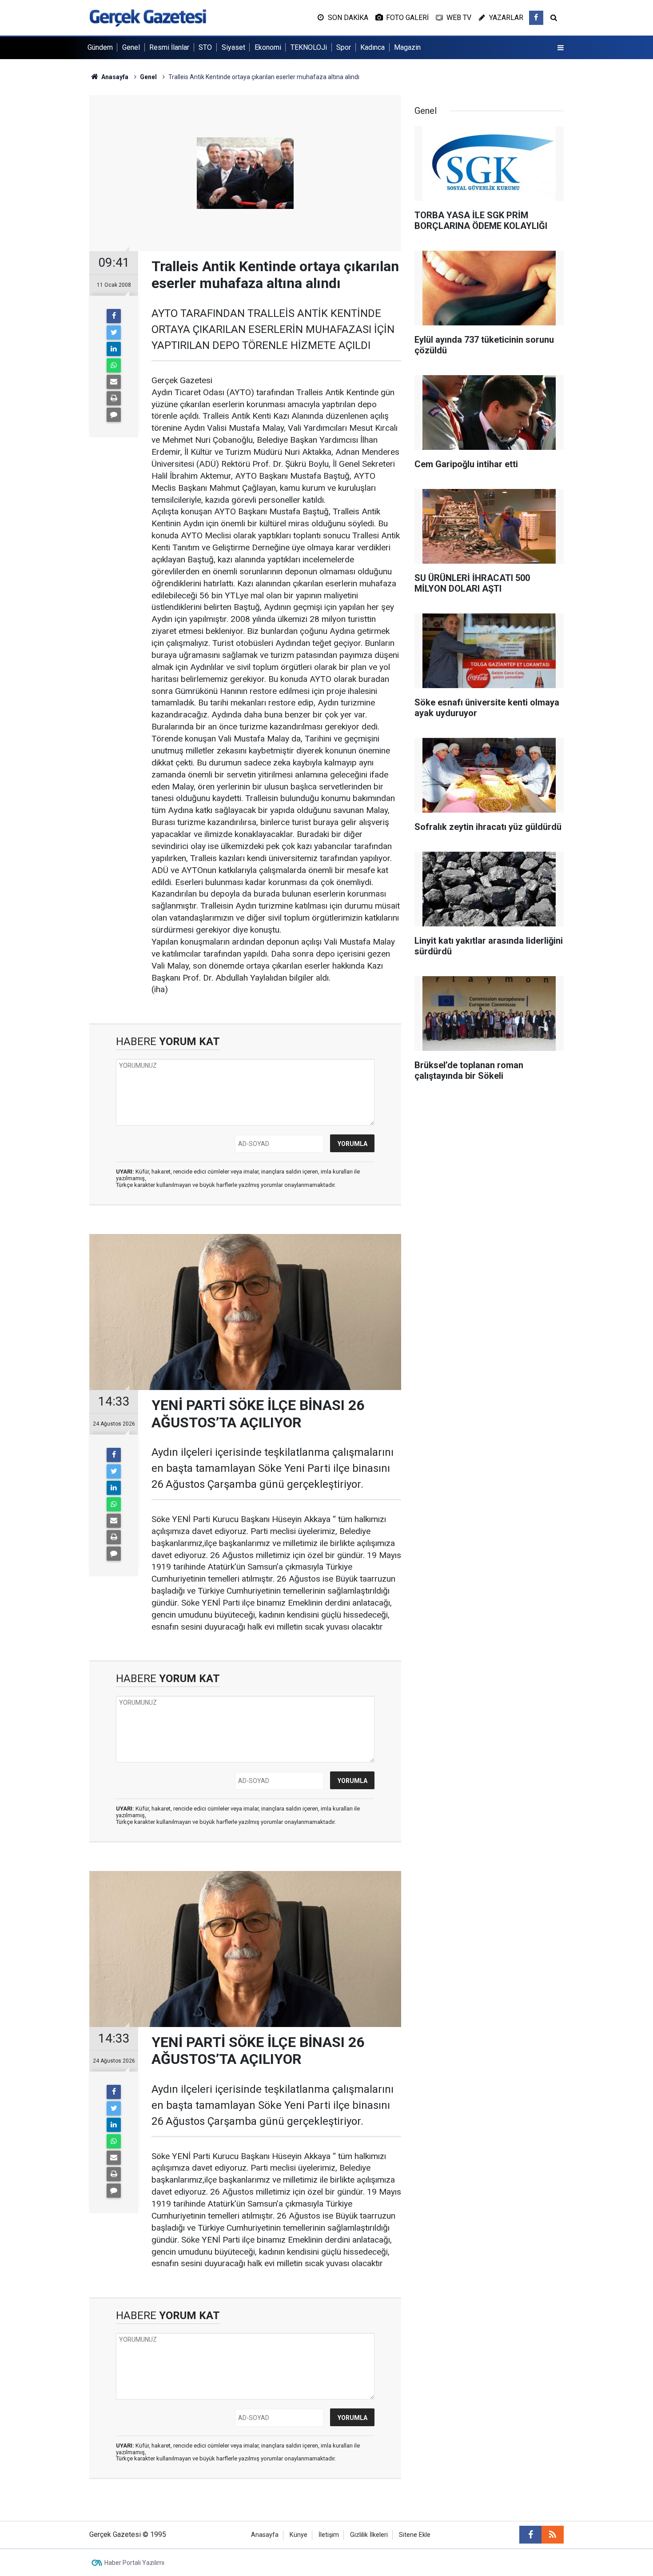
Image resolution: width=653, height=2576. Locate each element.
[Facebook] (114, 316)
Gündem (100, 47)
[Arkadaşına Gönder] (114, 382)
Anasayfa (265, 2535)
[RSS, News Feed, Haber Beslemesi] (553, 2535)
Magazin (407, 47)
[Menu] (561, 48)
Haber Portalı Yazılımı (134, 2563)
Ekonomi (268, 47)
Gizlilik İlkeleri (369, 2535)
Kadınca (372, 47)
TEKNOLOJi (309, 47)
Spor (344, 47)
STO (205, 47)
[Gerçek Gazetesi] (148, 17)
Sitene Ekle (415, 2535)
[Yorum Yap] (114, 415)
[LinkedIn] (114, 349)
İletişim (329, 2535)
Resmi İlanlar (169, 47)
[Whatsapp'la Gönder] (114, 365)
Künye (299, 2535)
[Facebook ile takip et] (536, 18)
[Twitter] (114, 333)
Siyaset (233, 47)
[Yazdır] (114, 398)
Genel (131, 47)
